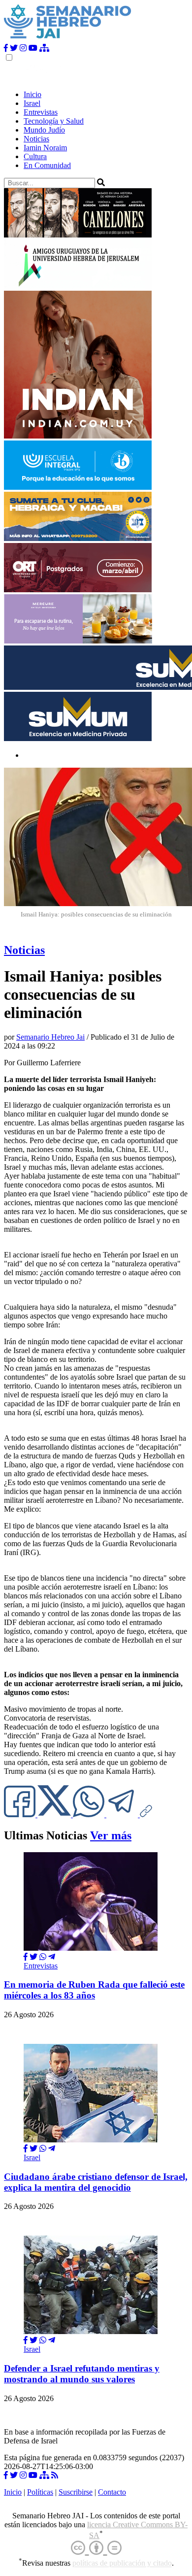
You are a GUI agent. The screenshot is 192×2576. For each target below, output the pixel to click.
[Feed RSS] (55, 2475)
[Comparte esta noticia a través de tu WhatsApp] (90, 1814)
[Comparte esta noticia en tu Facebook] (21, 1814)
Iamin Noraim (45, 148)
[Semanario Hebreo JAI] (68, 39)
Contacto (112, 2492)
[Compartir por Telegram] (123, 1814)
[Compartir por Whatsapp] (43, 1957)
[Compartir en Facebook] (26, 1957)
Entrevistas (41, 112)
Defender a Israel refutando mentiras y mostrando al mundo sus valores (82, 2374)
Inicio (32, 94)
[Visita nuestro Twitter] (14, 48)
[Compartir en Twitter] (33, 1957)
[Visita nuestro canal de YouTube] (33, 48)
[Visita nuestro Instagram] (23, 48)
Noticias (36, 139)
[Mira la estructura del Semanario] (44, 48)
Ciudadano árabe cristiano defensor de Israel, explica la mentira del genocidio (96, 2182)
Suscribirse (76, 2492)
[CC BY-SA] (96, 2548)
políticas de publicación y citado (122, 2563)
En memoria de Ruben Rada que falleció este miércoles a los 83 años (94, 1990)
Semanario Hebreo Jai (50, 1037)
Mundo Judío (44, 130)
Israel (32, 103)
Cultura (35, 156)
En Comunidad (47, 165)
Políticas (40, 2492)
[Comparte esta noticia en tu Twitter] (55, 1814)
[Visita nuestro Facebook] (6, 48)
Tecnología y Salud (54, 121)
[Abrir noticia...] (91, 1948)
